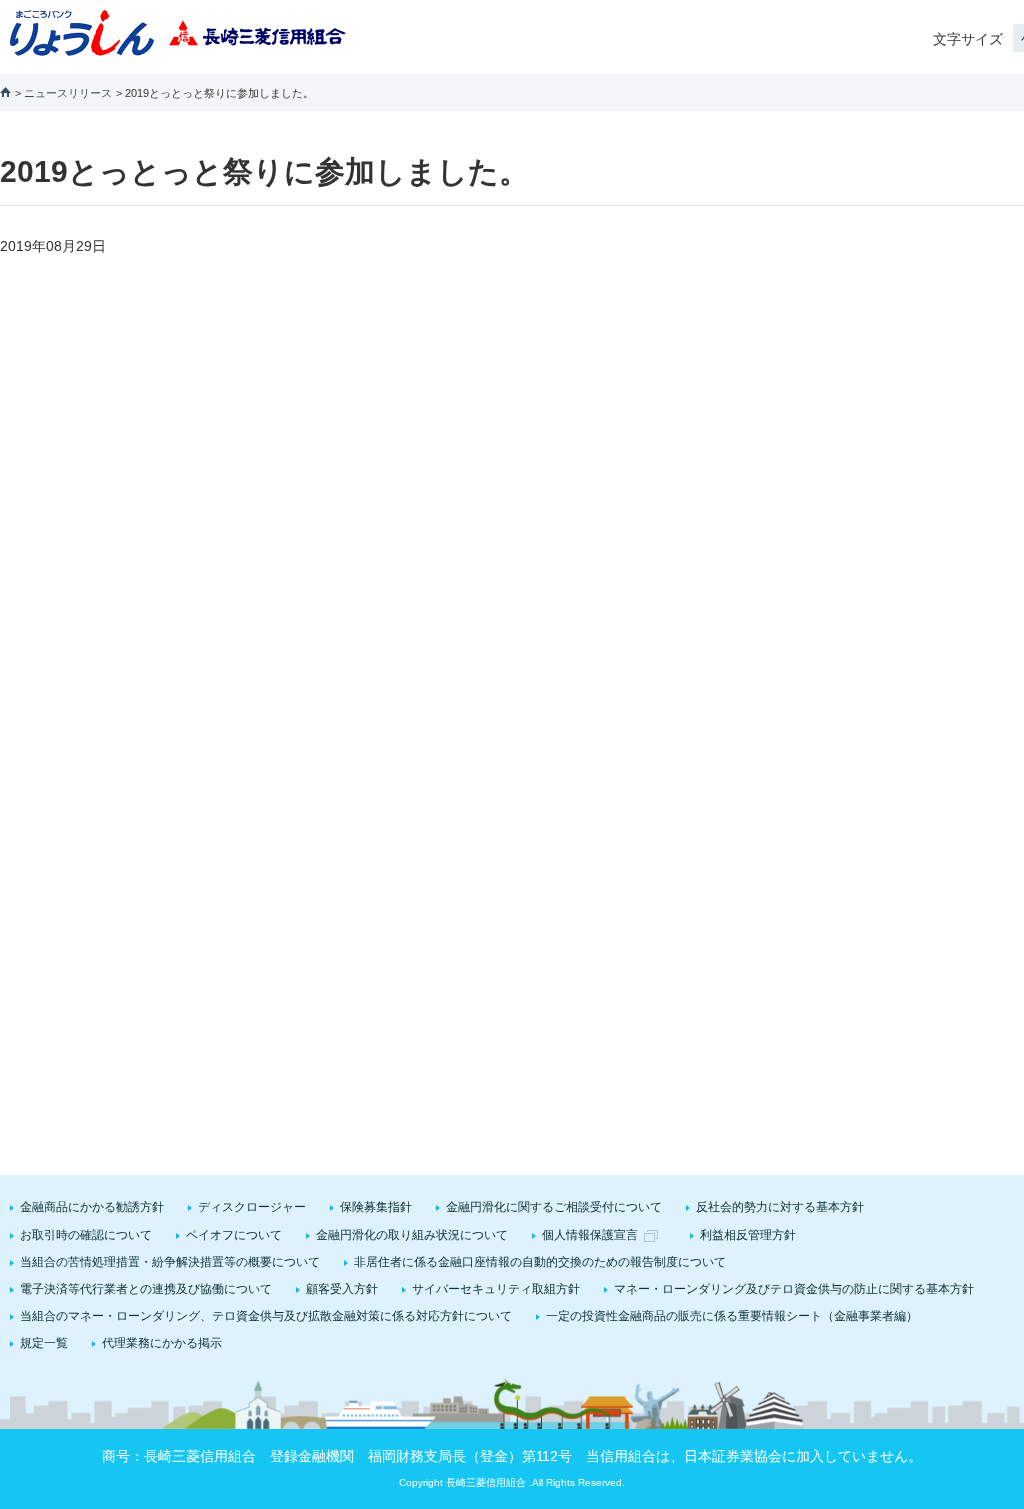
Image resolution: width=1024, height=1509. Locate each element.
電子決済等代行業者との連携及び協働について (146, 1289)
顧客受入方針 (342, 1289)
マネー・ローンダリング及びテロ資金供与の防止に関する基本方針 (794, 1289)
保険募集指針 (376, 1207)
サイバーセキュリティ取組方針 (496, 1289)
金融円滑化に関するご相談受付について (554, 1207)
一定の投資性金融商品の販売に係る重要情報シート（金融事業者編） (732, 1316)
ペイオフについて (234, 1235)
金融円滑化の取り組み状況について (412, 1235)
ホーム (5, 91)
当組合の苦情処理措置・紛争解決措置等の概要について (170, 1262)
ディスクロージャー (252, 1207)
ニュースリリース (68, 93)
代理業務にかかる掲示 (162, 1343)
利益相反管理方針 (748, 1235)
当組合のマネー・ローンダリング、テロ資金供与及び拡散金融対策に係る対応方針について (266, 1316)
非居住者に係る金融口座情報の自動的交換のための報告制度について (540, 1262)
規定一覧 (44, 1343)
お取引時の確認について (86, 1235)
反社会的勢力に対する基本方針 (780, 1207)
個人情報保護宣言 (590, 1235)
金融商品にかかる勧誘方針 (92, 1207)
